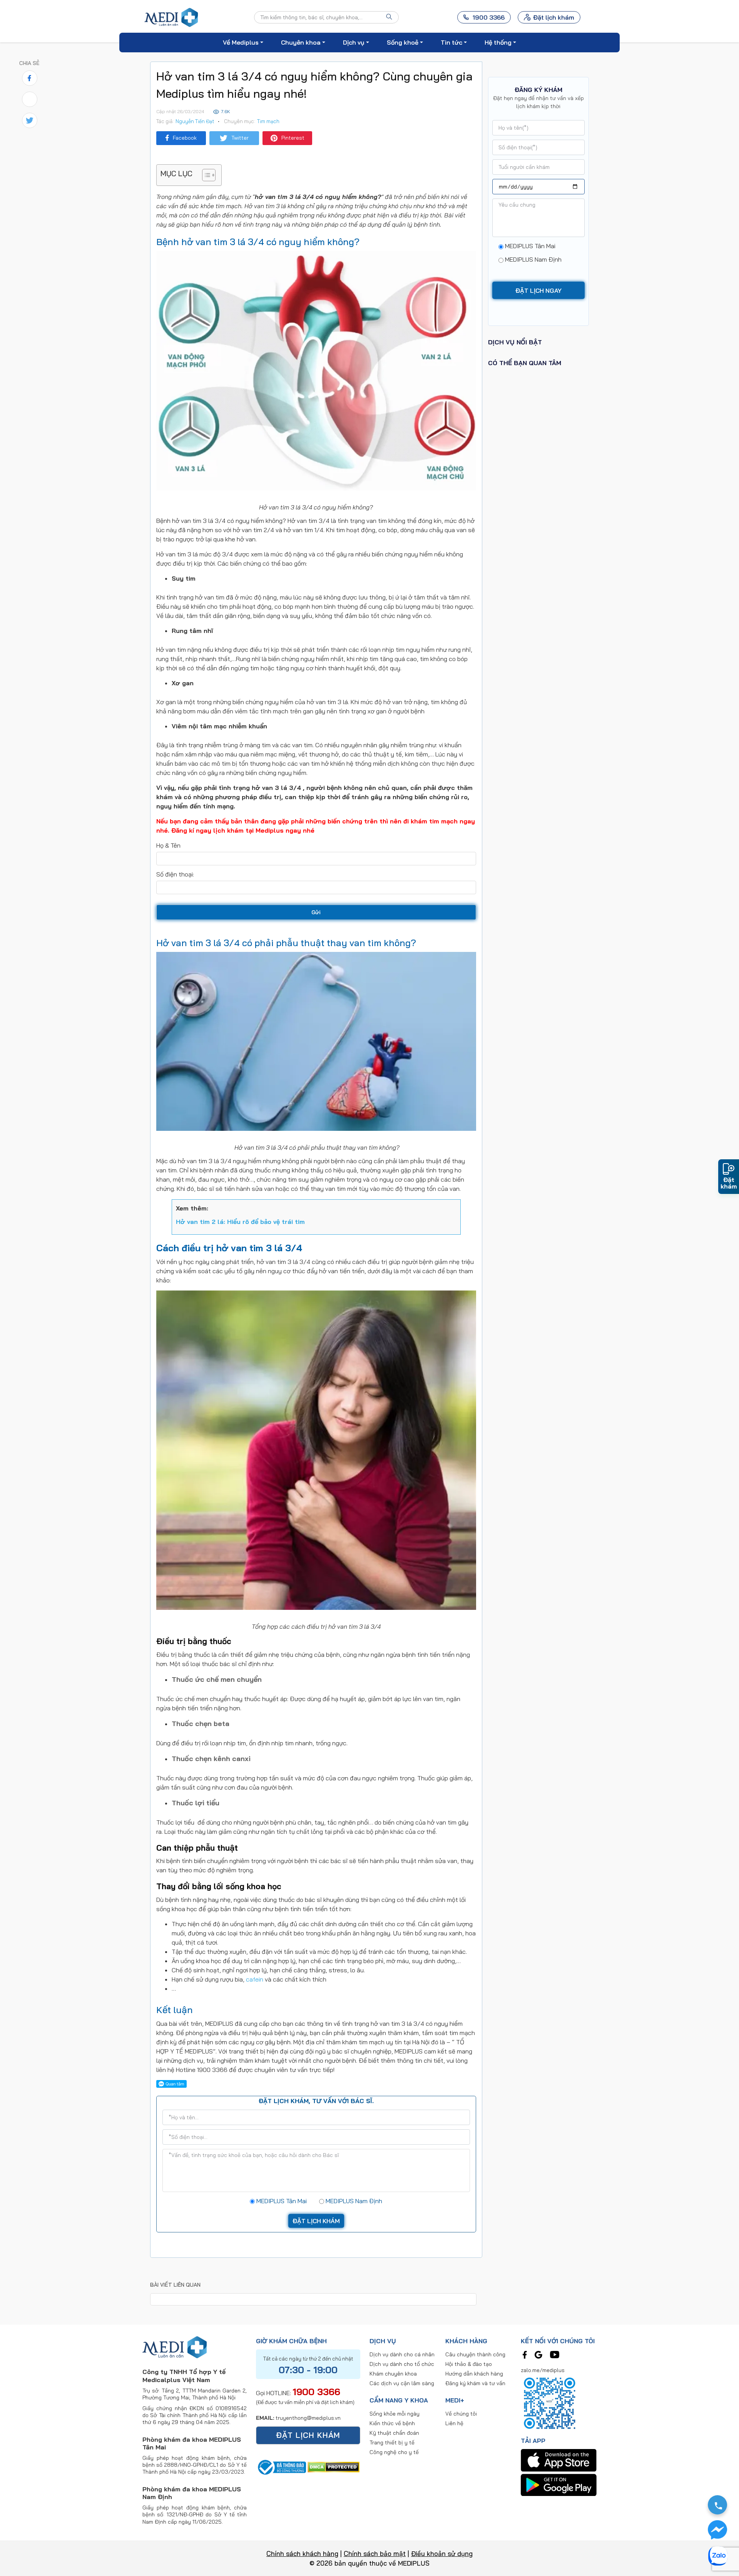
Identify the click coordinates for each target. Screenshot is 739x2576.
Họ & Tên (168, 845)
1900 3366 (316, 2392)
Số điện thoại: (175, 874)
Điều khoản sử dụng (442, 2553)
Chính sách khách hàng (302, 2553)
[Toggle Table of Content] (205, 175)
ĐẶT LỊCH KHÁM (308, 2435)
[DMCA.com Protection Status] (334, 2466)
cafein (255, 1979)
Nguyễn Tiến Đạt (195, 121)
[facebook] (525, 2354)
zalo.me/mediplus (543, 2370)
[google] (538, 2354)
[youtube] (555, 2354)
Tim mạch (268, 121)
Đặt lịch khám (554, 17)
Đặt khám (729, 1183)
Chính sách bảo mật (375, 2553)
